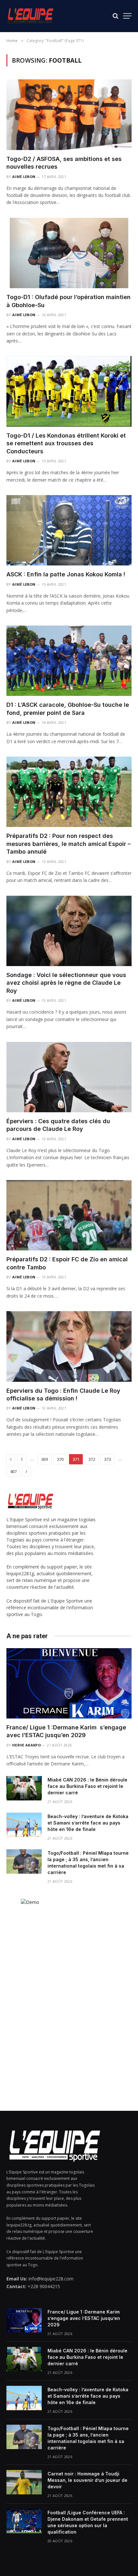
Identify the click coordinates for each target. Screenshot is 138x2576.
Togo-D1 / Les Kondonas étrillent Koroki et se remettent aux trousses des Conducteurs (66, 443)
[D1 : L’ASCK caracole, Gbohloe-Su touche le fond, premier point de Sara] (69, 661)
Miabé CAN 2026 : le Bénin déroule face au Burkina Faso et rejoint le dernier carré (87, 1786)
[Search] (116, 16)
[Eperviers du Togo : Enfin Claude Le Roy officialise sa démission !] (69, 1346)
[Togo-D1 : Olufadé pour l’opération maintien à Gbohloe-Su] (69, 253)
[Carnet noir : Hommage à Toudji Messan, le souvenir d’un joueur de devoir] (24, 2482)
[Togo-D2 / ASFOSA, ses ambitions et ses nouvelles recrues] (69, 115)
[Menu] (127, 16)
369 (44, 1459)
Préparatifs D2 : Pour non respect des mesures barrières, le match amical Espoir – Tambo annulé (69, 844)
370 (60, 1459)
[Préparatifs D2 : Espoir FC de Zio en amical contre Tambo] (69, 1215)
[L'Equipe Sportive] (30, 16)
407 (13, 1471)
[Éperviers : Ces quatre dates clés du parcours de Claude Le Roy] (69, 1077)
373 (107, 1459)
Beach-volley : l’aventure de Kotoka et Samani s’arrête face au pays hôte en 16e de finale (88, 1823)
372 (92, 1459)
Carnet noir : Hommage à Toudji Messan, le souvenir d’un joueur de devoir (87, 2480)
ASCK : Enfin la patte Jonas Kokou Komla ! (66, 574)
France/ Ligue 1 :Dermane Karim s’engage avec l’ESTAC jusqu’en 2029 (84, 2318)
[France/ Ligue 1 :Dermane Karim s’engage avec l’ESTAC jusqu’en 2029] (69, 1683)
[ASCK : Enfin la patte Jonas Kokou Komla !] (69, 530)
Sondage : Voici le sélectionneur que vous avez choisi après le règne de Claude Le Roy (66, 983)
